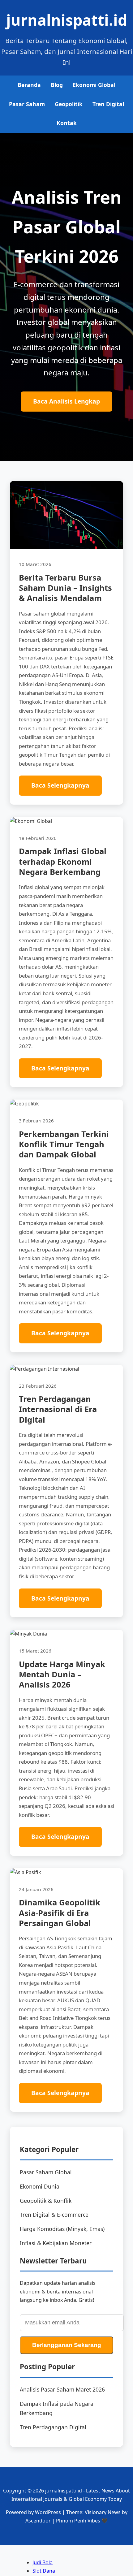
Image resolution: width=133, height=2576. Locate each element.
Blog (57, 85)
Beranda (29, 85)
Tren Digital (108, 104)
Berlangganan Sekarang (67, 2345)
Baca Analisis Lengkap (66, 401)
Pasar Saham (27, 104)
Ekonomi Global (94, 85)
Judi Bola (43, 2562)
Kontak (67, 123)
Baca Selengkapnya (60, 785)
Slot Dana (44, 2571)
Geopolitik (69, 104)
